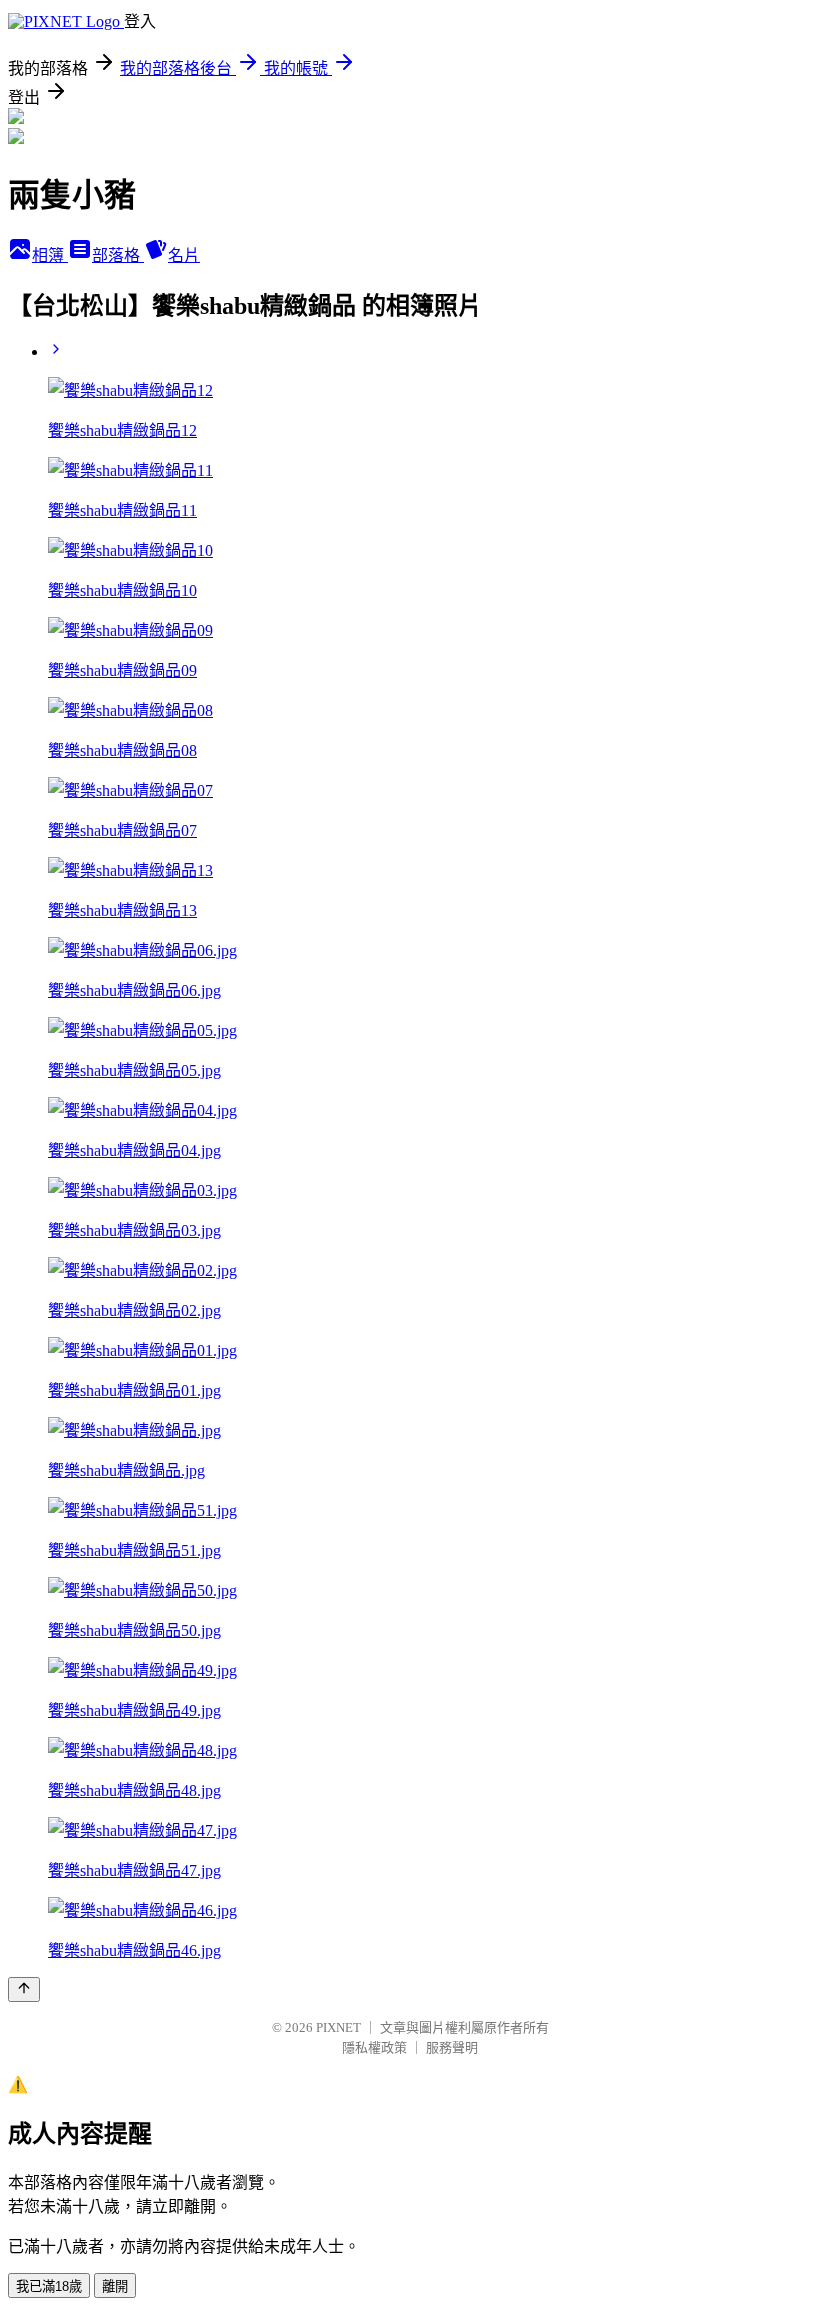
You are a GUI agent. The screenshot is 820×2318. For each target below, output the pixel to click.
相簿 (50, 255)
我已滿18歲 (49, 2286)
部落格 (118, 255)
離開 (115, 2286)
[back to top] (24, 1989)
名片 (184, 255)
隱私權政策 (374, 2047)
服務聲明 (452, 2047)
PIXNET (338, 2027)
